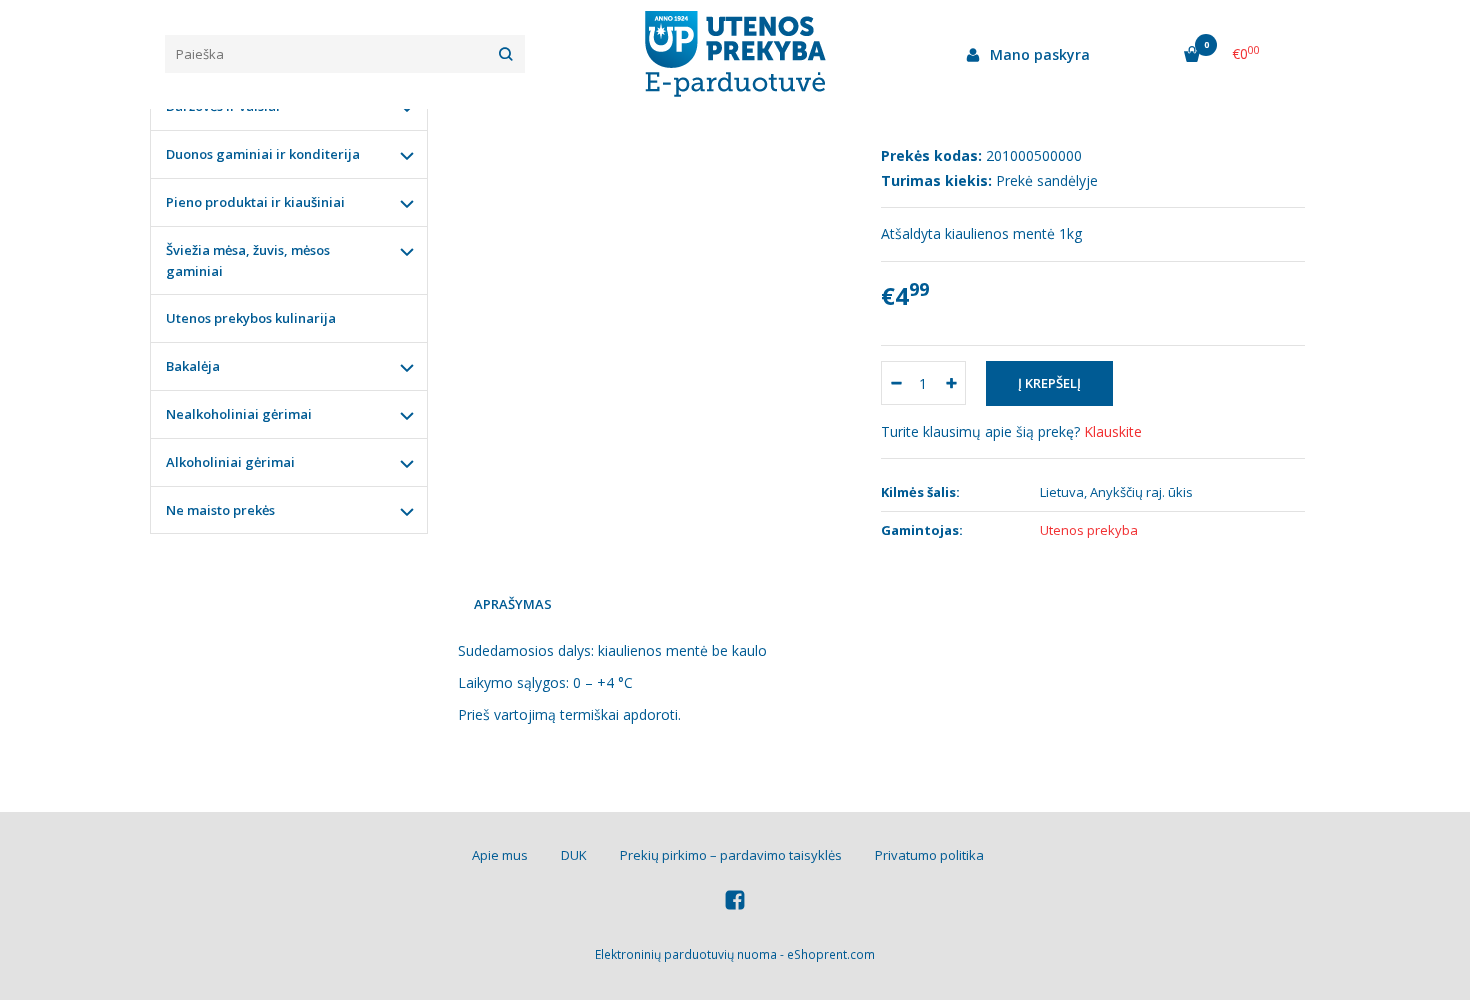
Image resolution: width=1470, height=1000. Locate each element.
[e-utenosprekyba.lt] (735, 54)
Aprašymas (513, 604)
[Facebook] (735, 902)
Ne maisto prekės (220, 510)
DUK (574, 855)
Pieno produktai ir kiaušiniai (255, 202)
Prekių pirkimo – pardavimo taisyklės (731, 855)
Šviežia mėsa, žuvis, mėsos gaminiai (248, 260)
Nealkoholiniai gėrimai (239, 414)
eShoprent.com (831, 954)
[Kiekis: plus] (951, 383)
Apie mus (500, 855)
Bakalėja (193, 366)
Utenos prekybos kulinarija (251, 318)
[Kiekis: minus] (895, 383)
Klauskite (1113, 431)
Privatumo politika (929, 855)
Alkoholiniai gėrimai (230, 462)
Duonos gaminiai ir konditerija (263, 154)
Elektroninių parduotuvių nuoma (686, 954)
